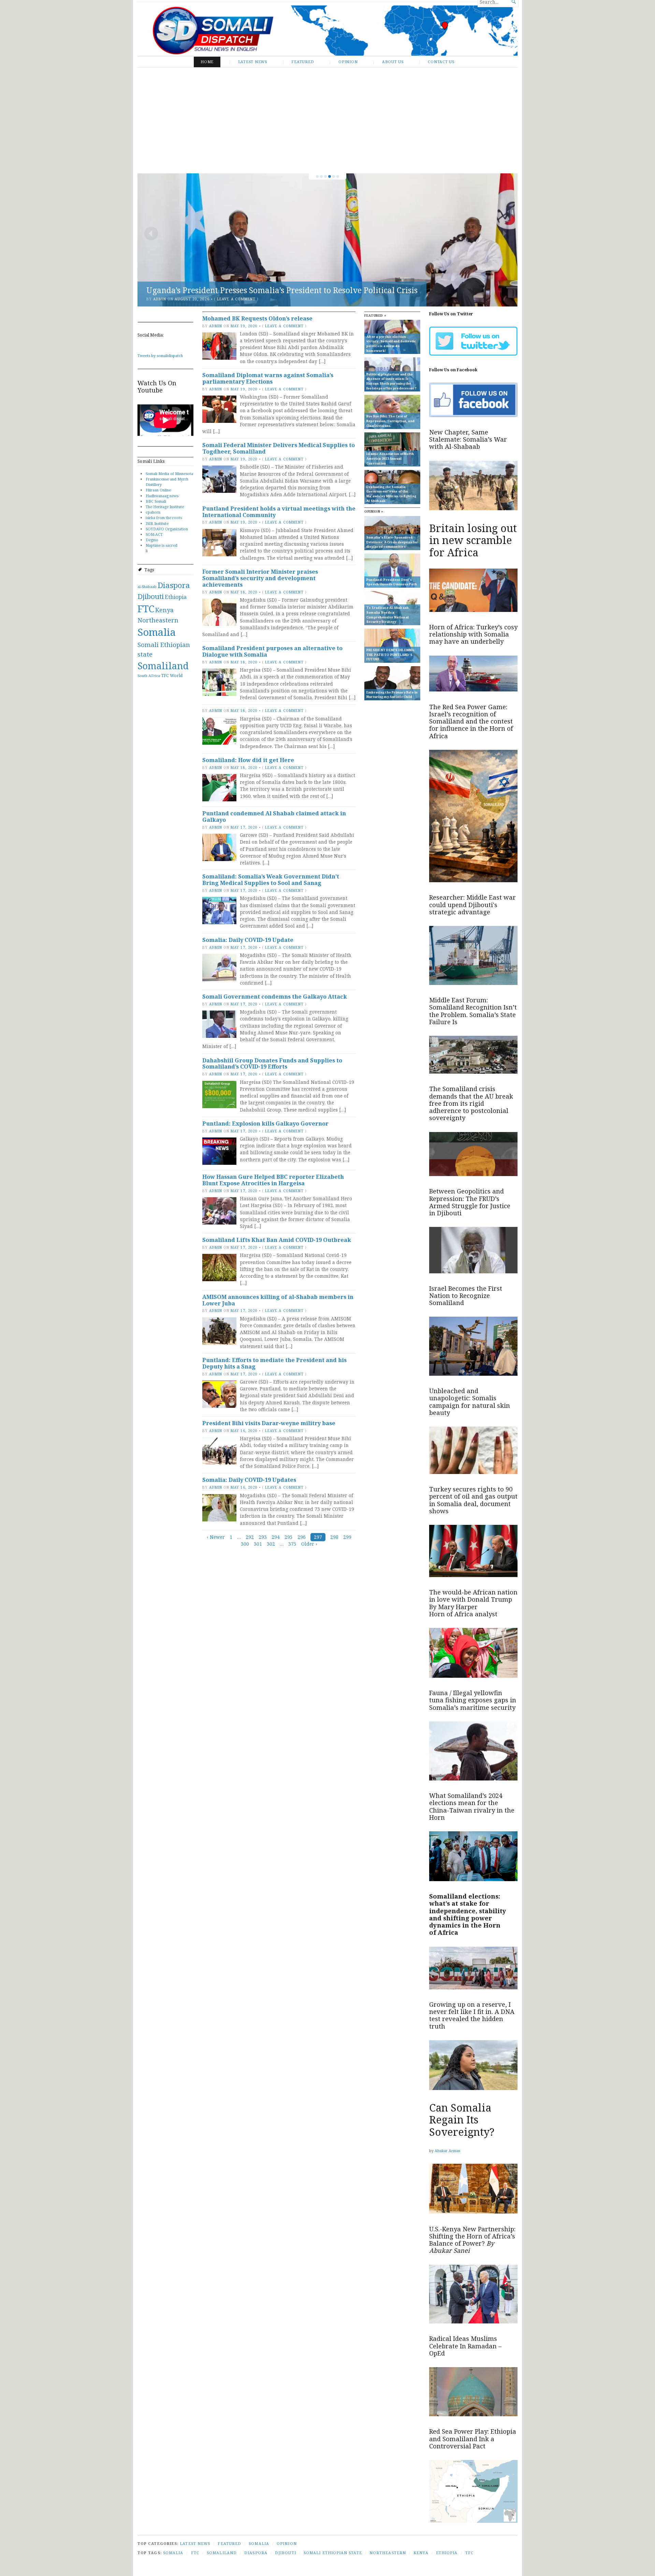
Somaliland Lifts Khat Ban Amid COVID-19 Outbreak (277, 1240)
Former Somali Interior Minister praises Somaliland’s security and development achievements (260, 578)
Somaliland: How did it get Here (248, 760)
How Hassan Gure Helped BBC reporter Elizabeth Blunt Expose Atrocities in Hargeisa (273, 1180)
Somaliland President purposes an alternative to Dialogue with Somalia (272, 651)
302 (271, 1544)
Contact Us (441, 62)
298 (334, 1537)
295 (289, 1537)
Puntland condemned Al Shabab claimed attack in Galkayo (274, 817)
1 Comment (229, 299)
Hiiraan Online (158, 490)
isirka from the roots (164, 518)
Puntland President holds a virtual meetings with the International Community (279, 512)
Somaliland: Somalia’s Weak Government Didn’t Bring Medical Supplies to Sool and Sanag (271, 880)
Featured (303, 62)
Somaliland (163, 666)
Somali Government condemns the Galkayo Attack (275, 997)
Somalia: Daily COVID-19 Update (248, 940)
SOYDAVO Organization (167, 529)
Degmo (152, 540)
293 (263, 1537)
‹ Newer (216, 1537)
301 (258, 1544)
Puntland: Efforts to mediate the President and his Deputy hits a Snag (274, 1363)
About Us (393, 62)
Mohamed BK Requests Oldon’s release (257, 318)
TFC (165, 676)
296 (302, 1537)
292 (250, 1537)
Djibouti (151, 596)
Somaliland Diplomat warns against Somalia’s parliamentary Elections (268, 378)
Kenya (164, 610)
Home (207, 62)
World (176, 676)
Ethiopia (176, 597)
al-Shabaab (147, 587)
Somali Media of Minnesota (169, 474)
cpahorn (153, 512)
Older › (309, 1544)
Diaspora (174, 585)
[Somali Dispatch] (327, 31)
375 (292, 1544)
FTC (146, 609)
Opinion (348, 62)
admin (160, 299)
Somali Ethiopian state (333, 2553)
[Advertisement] (327, 120)
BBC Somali (156, 501)
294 (276, 1537)
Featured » (375, 316)
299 (347, 1537)
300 (245, 1544)
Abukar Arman (447, 2151)
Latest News (253, 62)
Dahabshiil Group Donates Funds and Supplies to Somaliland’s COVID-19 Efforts (272, 1064)
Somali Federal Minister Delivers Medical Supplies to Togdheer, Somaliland (279, 448)
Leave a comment (284, 326)
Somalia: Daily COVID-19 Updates (249, 1480)
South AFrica (149, 676)
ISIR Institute (157, 523)
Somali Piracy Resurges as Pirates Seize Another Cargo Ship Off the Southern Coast (300, 290)
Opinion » (374, 511)
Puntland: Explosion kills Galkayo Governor (265, 1124)
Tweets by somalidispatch (160, 355)
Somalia (157, 632)
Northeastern (158, 620)
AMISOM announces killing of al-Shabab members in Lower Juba (278, 1300)
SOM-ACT (154, 534)
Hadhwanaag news (162, 496)
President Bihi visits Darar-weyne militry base (269, 1423)
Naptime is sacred (162, 545)
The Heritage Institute (165, 507)
